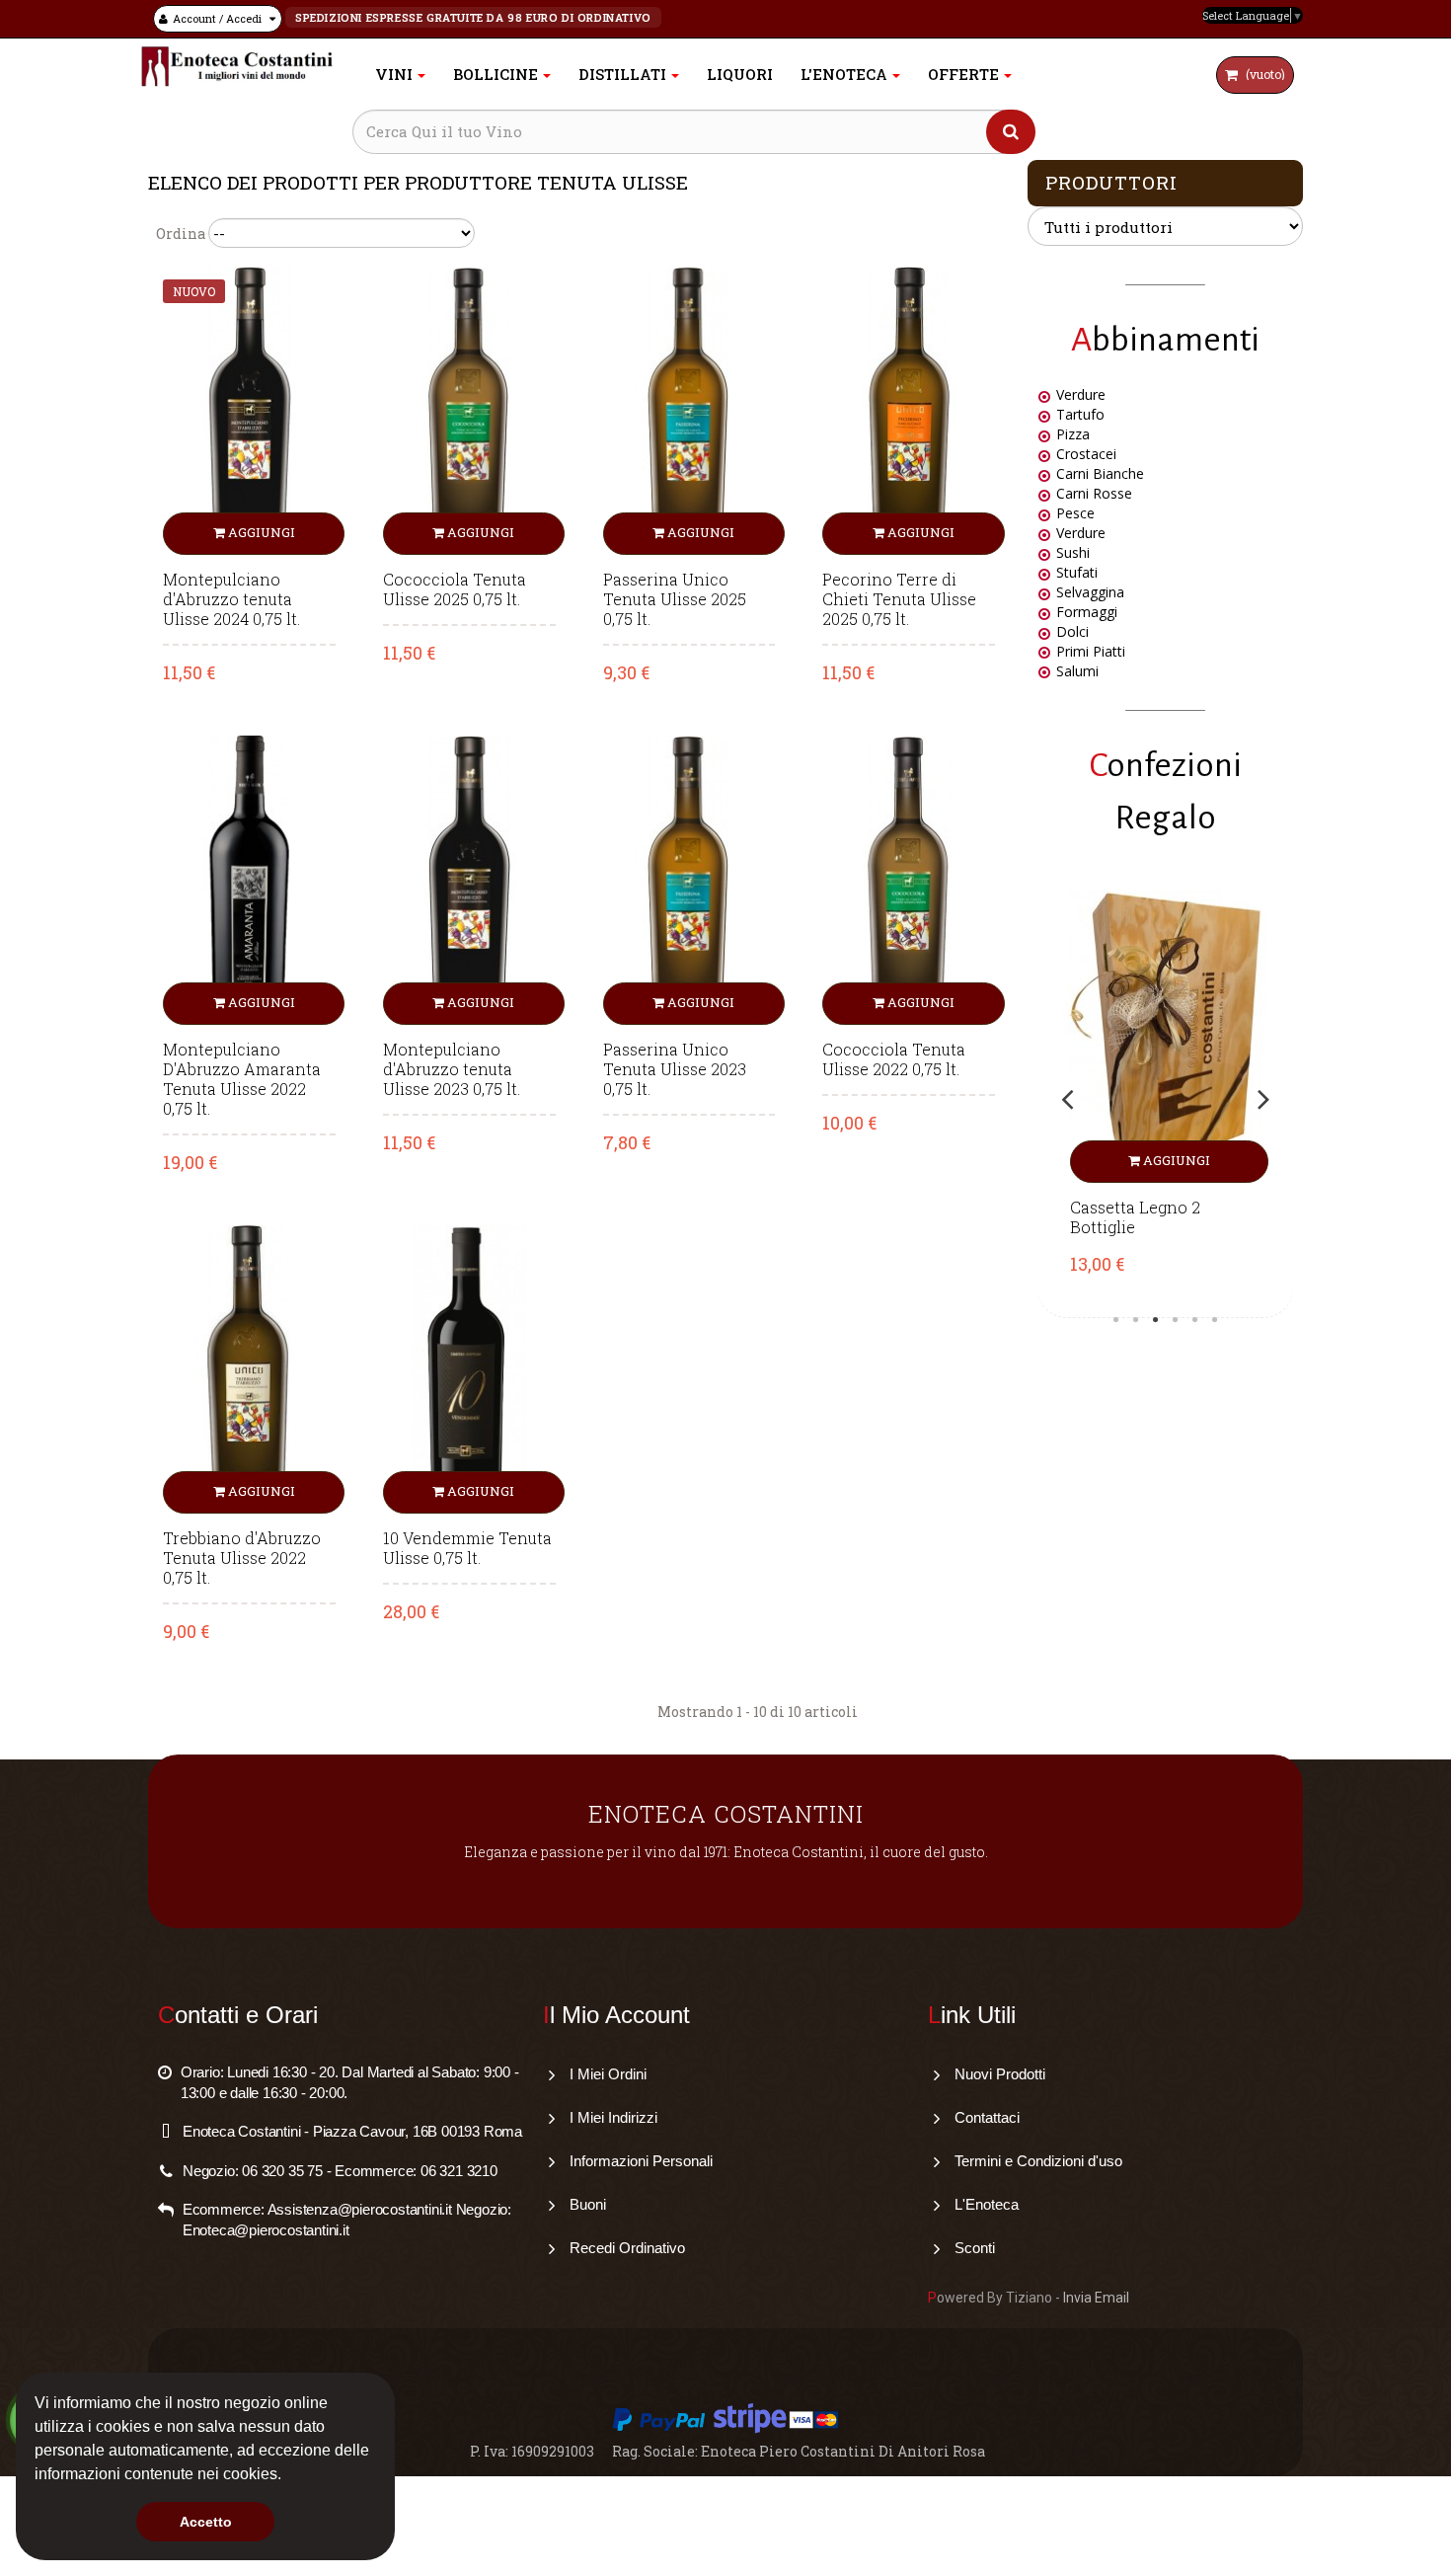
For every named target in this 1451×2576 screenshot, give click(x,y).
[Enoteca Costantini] (237, 67)
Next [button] (1263, 1099)
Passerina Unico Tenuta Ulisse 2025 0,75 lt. (675, 599)
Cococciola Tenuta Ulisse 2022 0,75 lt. (894, 1059)
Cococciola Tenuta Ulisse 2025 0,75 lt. (455, 589)
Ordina (181, 234)
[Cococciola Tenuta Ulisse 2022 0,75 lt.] (909, 878)
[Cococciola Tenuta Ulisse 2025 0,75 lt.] (469, 409)
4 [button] (1176, 1320)
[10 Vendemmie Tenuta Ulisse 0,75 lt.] (469, 1368)
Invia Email (1096, 2298)
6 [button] (1215, 1320)
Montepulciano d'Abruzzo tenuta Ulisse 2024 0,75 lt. (231, 599)
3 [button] (1156, 1320)
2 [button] (1136, 1320)
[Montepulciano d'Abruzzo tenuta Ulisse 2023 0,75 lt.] (469, 878)
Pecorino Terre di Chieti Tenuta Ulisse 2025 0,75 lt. (899, 599)
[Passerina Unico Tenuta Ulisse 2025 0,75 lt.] (689, 409)
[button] (288, 2476)
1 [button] (1116, 1320)
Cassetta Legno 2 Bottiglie (1135, 1217)
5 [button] (1195, 1320)
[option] (1165, 1099)
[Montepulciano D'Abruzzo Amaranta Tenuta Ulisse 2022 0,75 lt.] (249, 878)
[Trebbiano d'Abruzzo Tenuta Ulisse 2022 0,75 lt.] (249, 1368)
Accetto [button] (206, 2522)
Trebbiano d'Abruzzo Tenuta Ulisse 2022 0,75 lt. (242, 1558)
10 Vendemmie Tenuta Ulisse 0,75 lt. (467, 1548)
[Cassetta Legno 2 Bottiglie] (1165, 1037)
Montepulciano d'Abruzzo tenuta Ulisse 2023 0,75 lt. (452, 1069)
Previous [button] (1067, 1099)
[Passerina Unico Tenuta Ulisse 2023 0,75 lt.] (689, 878)
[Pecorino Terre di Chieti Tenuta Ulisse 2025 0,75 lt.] (909, 409)
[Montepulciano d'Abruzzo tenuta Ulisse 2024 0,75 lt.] (249, 409)
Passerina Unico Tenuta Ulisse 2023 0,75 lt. (675, 1069)
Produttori (1111, 182)
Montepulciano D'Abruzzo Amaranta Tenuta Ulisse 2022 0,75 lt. (242, 1079)
